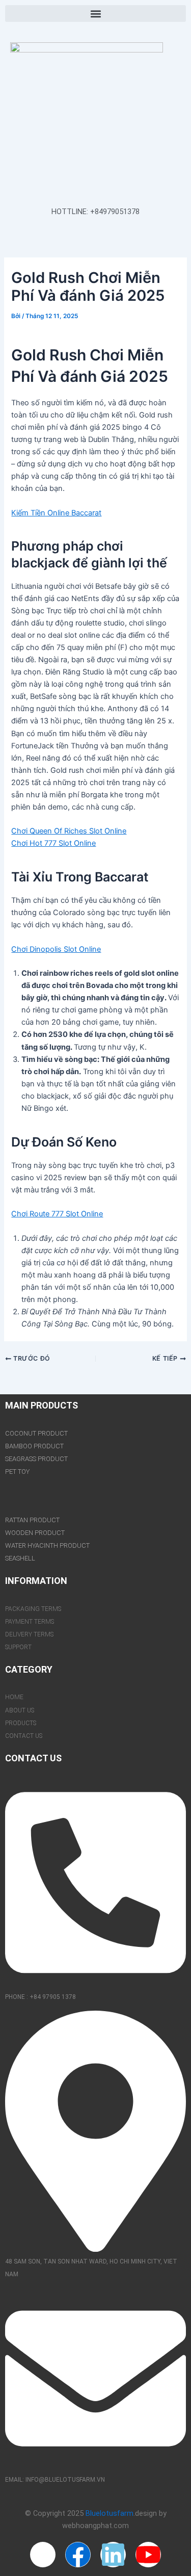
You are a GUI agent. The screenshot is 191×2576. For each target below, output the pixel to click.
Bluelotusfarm (110, 2513)
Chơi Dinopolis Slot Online (56, 949)
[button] (95, 14)
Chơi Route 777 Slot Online (57, 1214)
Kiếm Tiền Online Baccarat (56, 513)
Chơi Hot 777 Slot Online (53, 843)
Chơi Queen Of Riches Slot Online (69, 831)
